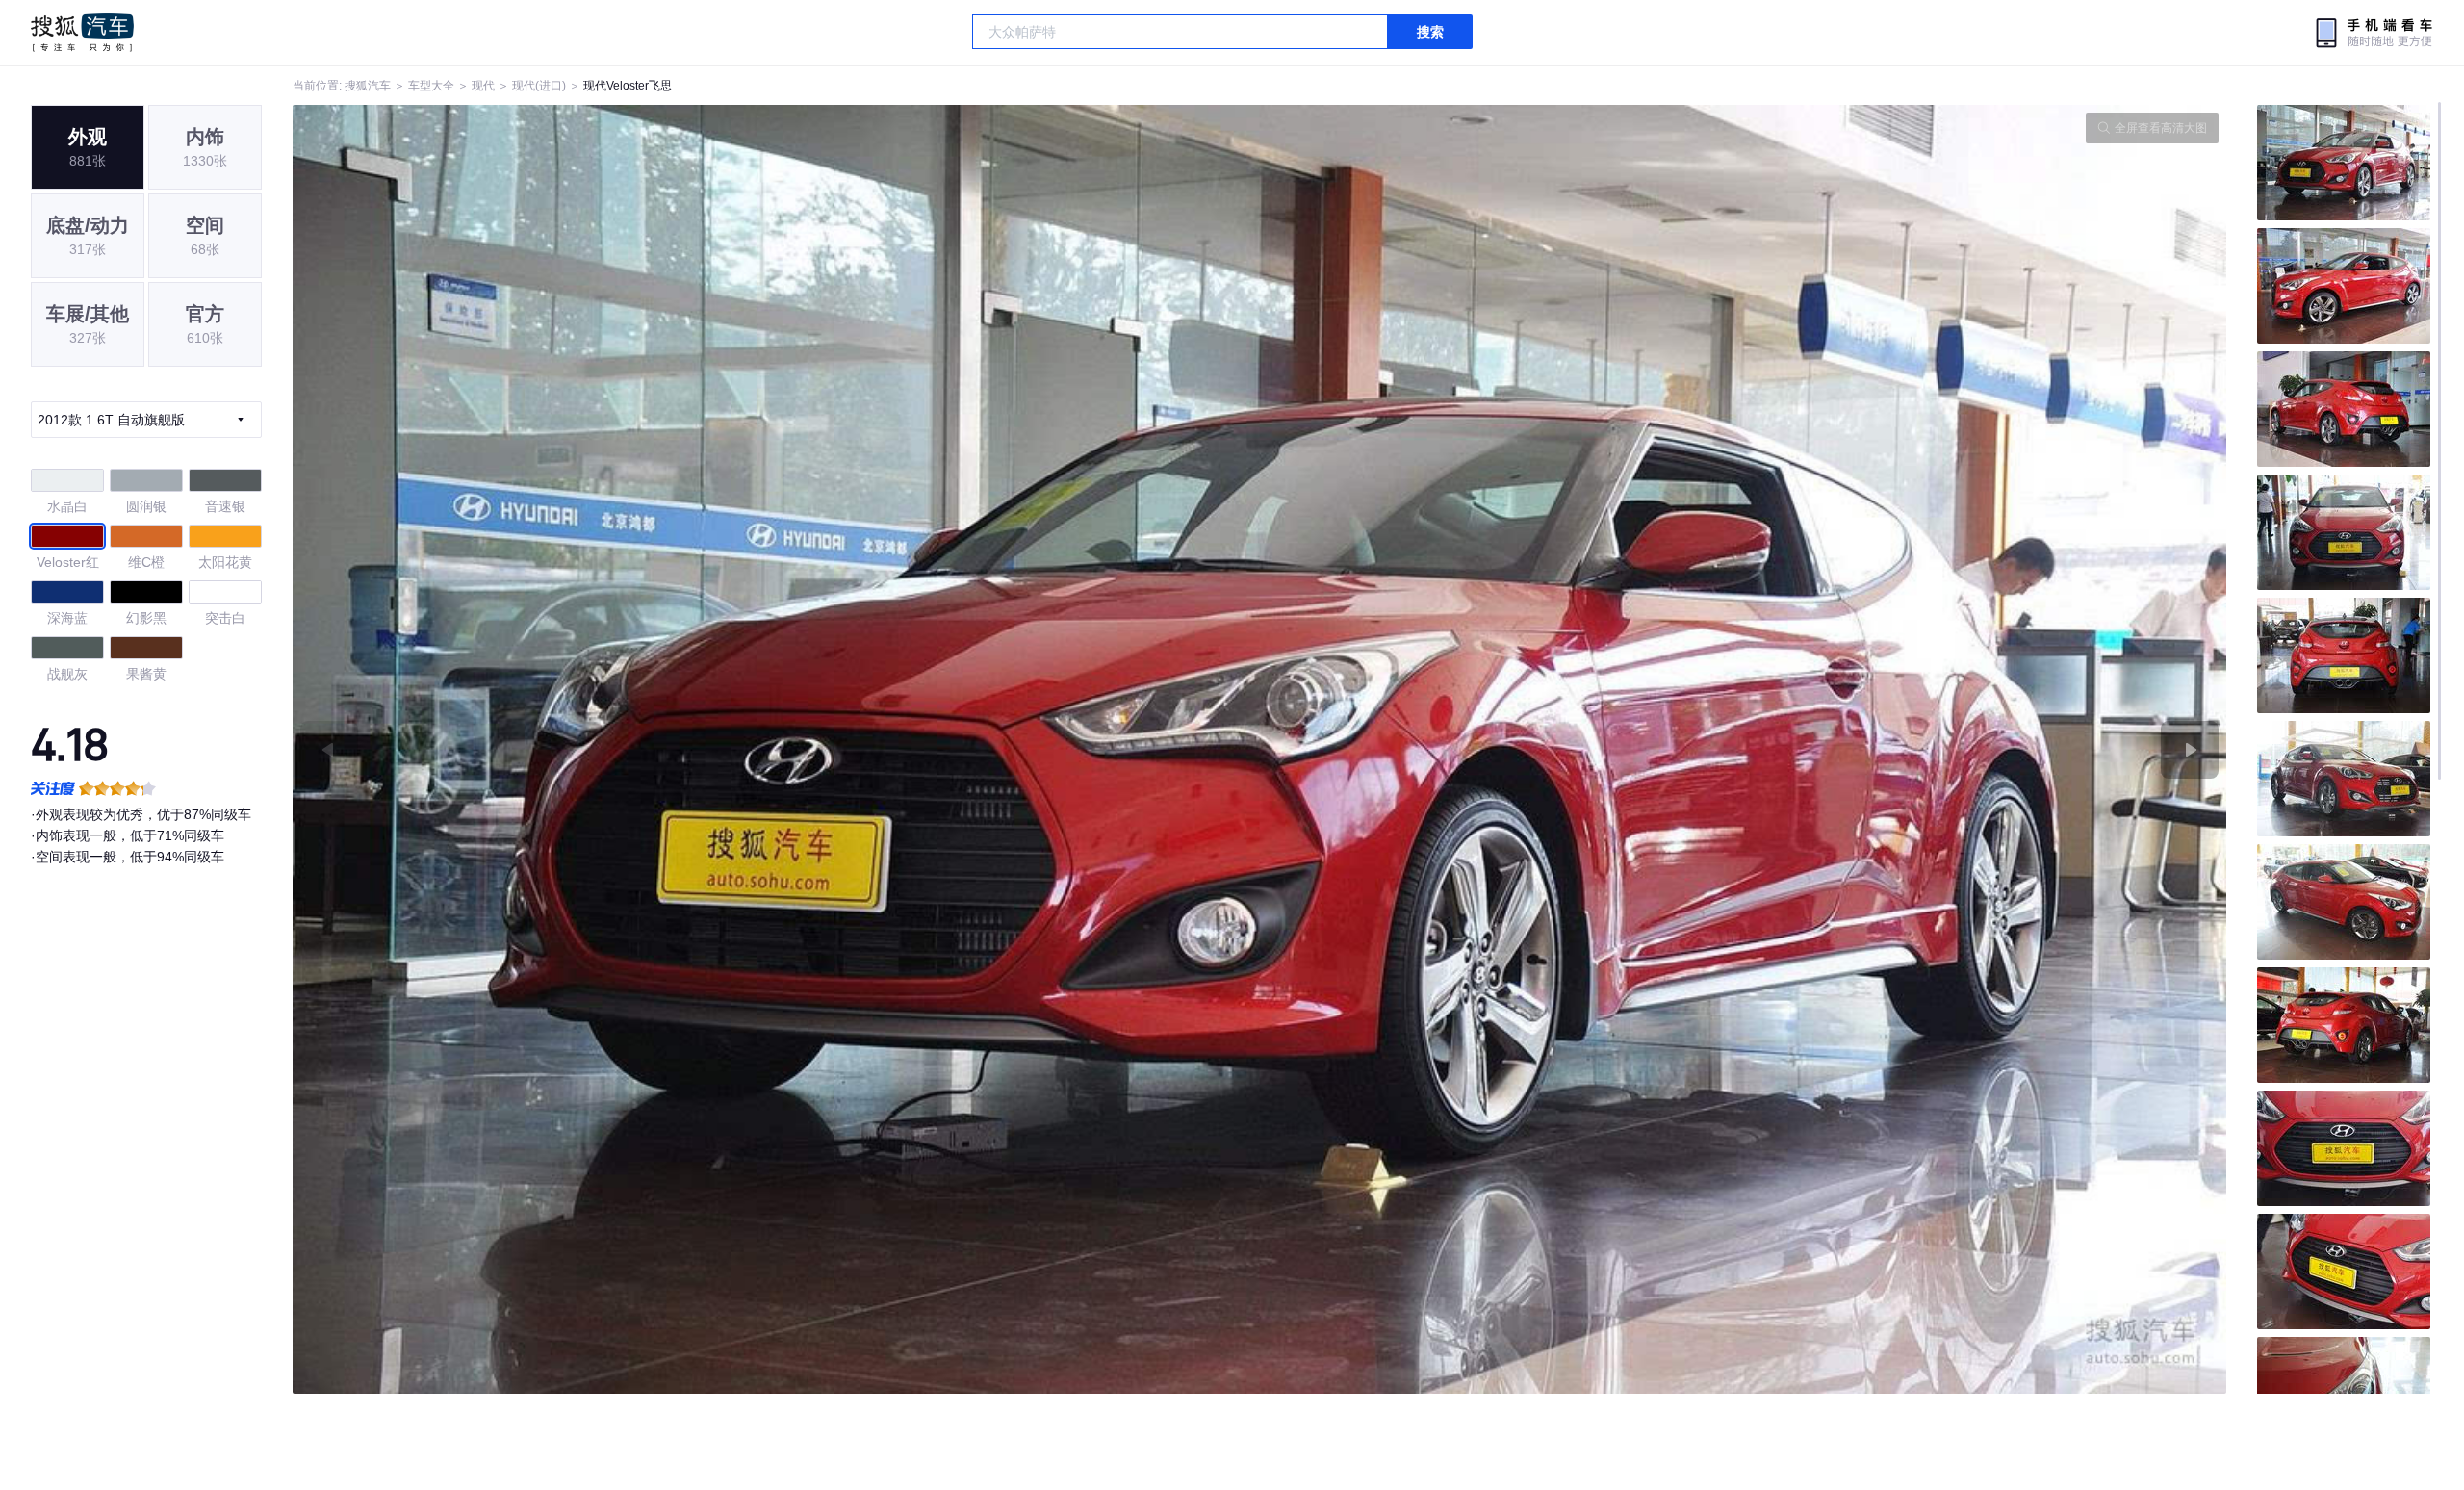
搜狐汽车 (82, 33)
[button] (776, 749)
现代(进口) (539, 86)
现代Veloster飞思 (628, 86)
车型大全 (431, 86)
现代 (483, 86)
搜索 (1430, 32)
